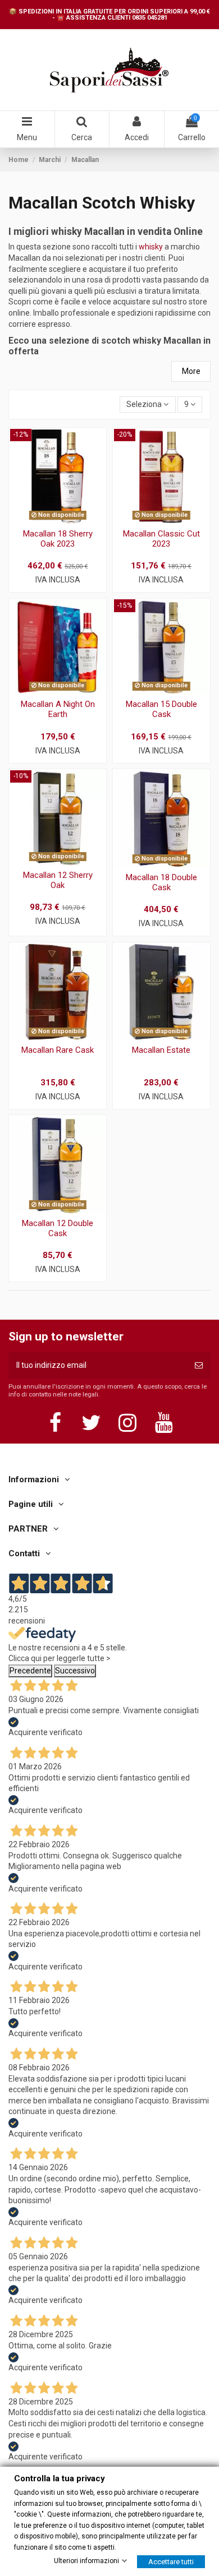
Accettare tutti (171, 2561)
